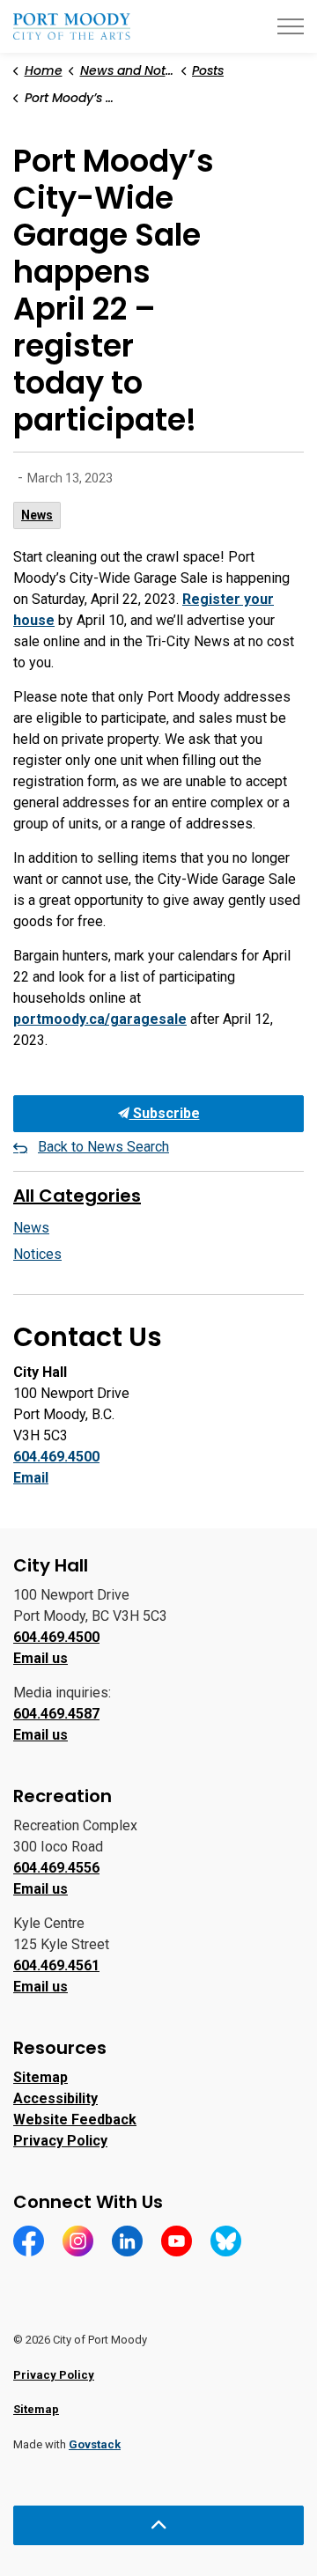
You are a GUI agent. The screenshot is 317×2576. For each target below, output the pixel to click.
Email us (41, 1658)
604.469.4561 (56, 1965)
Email (31, 1478)
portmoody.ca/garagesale (100, 1019)
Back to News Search (103, 1147)
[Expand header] (291, 26)
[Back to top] (158, 2525)
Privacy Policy (60, 2141)
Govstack (95, 2444)
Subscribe (165, 1113)
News (37, 515)
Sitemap (41, 2077)
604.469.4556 (56, 1868)
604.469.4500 (56, 1457)
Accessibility (55, 2098)
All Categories (77, 1196)
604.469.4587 (56, 1714)
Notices (37, 1254)
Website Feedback (75, 2120)
